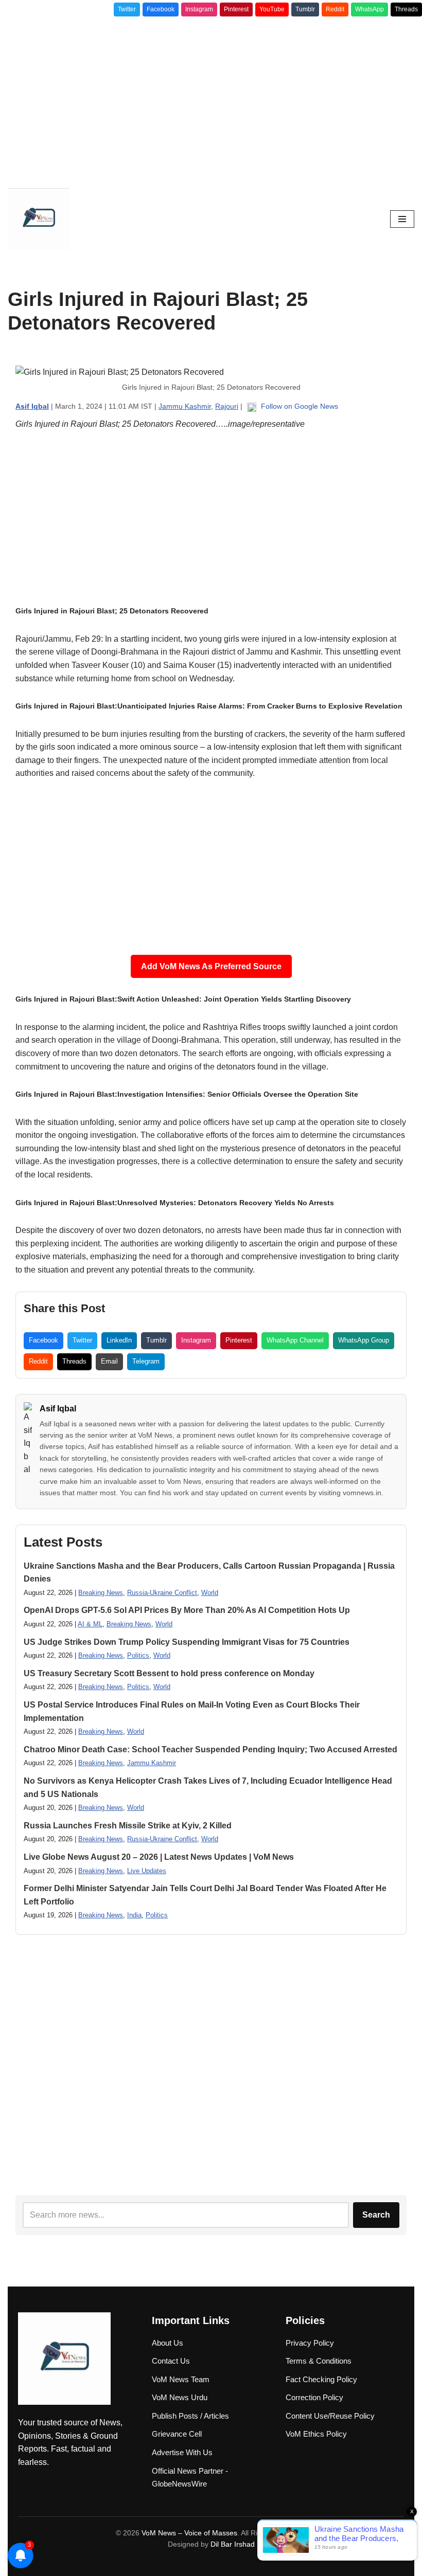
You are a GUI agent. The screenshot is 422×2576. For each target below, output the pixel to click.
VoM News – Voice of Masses (189, 2533)
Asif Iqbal (58, 1409)
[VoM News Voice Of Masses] (39, 219)
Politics (138, 1655)
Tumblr (305, 9)
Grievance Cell (177, 2434)
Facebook (161, 9)
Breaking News (101, 1593)
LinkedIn (119, 1340)
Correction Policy (314, 2397)
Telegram (146, 1361)
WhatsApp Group (364, 1340)
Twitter (127, 9)
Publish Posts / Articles (190, 2416)
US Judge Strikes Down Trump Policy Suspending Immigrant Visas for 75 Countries (187, 1642)
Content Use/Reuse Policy (330, 2416)
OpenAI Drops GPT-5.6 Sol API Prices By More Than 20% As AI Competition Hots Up (187, 1610)
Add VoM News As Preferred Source (211, 966)
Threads (406, 9)
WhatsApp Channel (295, 1340)
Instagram (199, 9)
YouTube (272, 9)
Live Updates (147, 1871)
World (210, 1593)
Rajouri (227, 406)
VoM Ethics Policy (316, 2434)
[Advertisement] (211, 99)
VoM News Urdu (180, 2397)
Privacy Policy (310, 2343)
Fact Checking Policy (321, 2379)
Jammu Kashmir (185, 406)
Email (109, 1361)
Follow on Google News (298, 406)
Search (376, 2215)
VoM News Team (181, 2379)
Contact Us (171, 2361)
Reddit (335, 9)
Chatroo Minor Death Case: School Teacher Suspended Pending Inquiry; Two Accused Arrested (210, 1749)
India (134, 1915)
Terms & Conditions (319, 2361)
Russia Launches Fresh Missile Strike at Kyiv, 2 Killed (128, 1826)
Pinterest (236, 9)
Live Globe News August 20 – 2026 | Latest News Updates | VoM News (159, 1857)
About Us (168, 2343)
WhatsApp (370, 9)
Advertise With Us (182, 2452)
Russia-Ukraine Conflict (162, 1593)
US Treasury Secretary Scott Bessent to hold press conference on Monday (169, 1673)
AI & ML (90, 1624)
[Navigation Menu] (402, 219)
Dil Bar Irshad (233, 2544)
